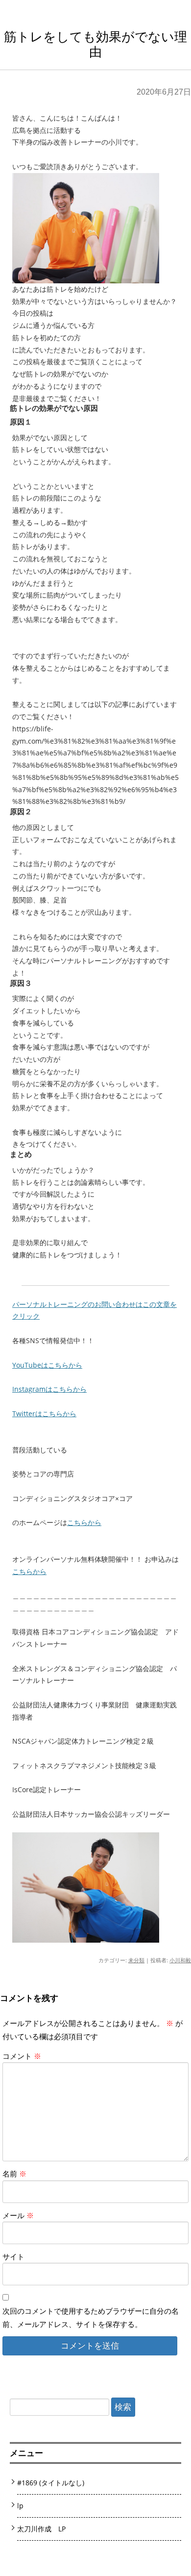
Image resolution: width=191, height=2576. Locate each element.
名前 (14, 2174)
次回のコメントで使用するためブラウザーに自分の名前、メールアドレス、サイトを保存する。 (91, 2317)
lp (20, 2506)
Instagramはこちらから (49, 1389)
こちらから (84, 1522)
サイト (13, 2256)
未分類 (136, 1960)
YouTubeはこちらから (47, 1365)
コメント (22, 2056)
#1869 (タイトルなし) (51, 2483)
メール (18, 2215)
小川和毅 (180, 1960)
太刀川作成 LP (41, 2529)
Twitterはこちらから (44, 1413)
